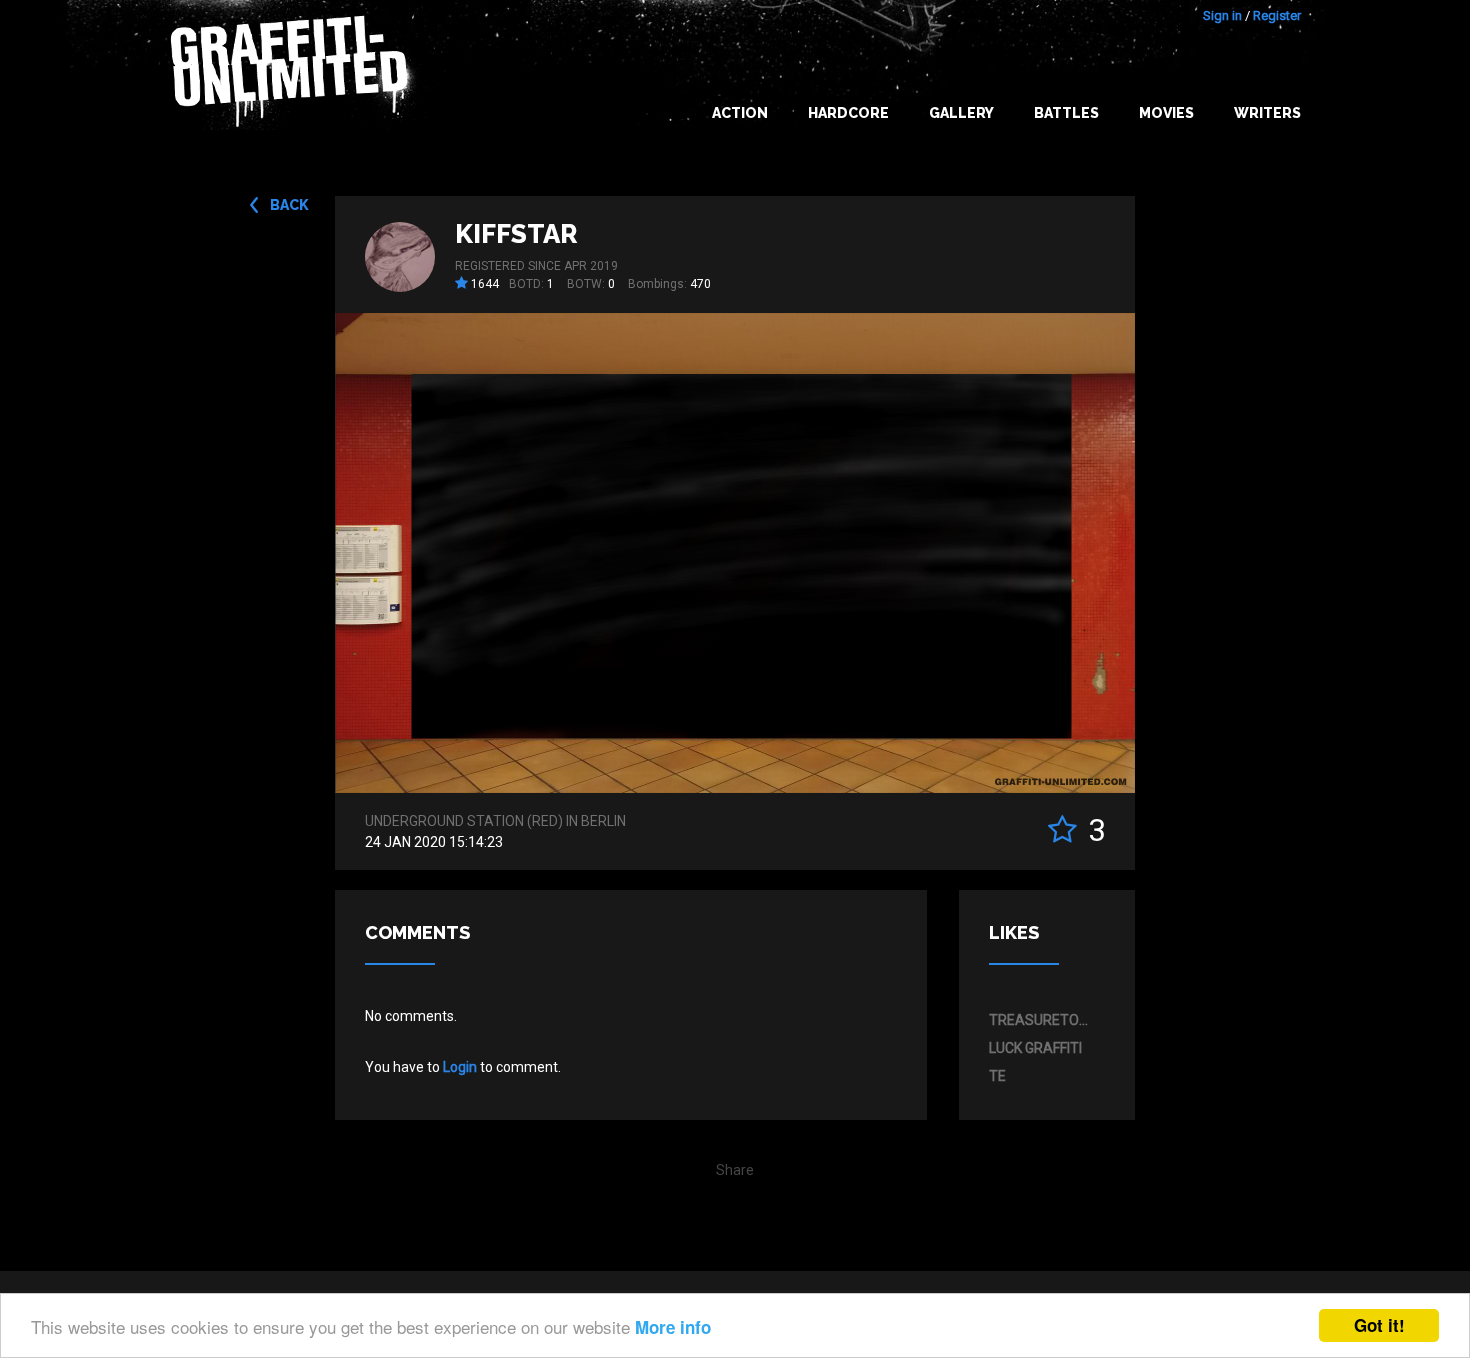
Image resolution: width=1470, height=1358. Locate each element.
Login (460, 1067)
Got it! (1379, 1325)
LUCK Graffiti (1035, 1048)
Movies (1166, 113)
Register (1277, 15)
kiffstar (516, 234)
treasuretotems (1042, 1020)
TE (997, 1076)
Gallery (961, 113)
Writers (1267, 113)
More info (673, 1327)
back (289, 205)
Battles (1066, 113)
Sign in (1222, 15)
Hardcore (848, 113)
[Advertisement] (1390, 961)
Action (740, 113)
